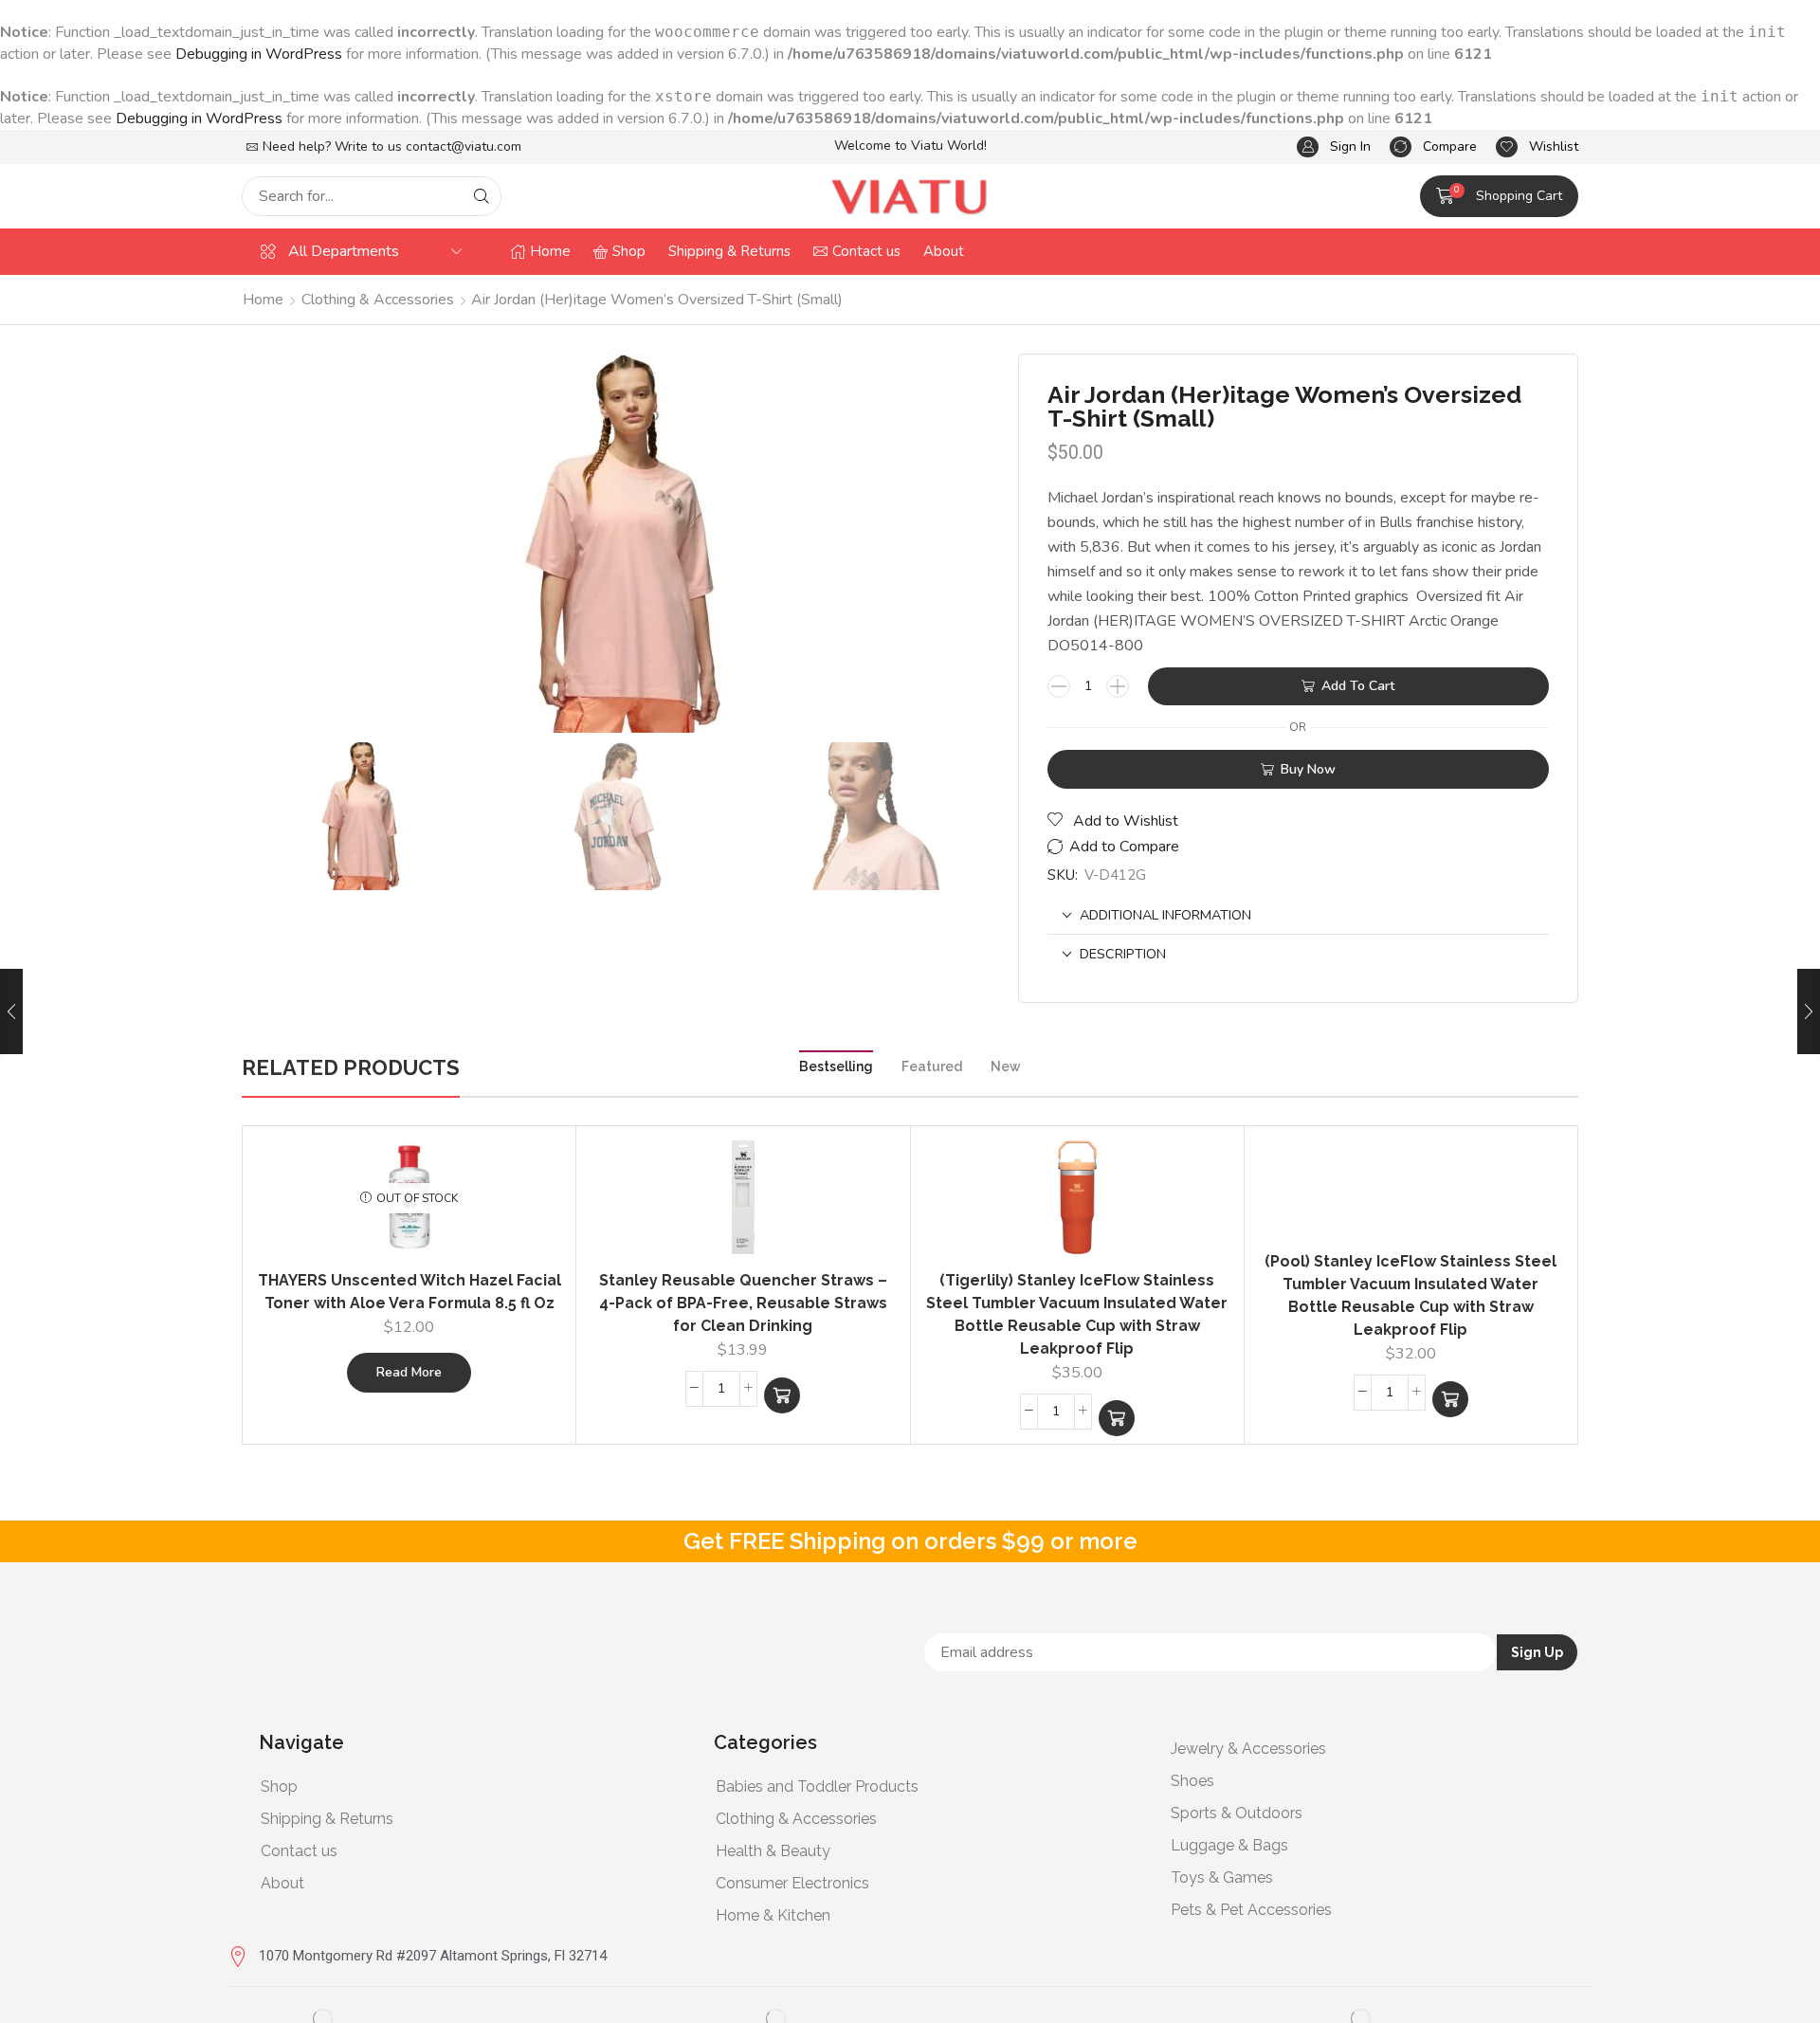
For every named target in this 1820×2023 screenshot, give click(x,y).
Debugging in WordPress (259, 54)
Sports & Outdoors (1237, 1813)
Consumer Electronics (792, 1883)
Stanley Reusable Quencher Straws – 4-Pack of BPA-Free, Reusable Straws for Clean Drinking (743, 1303)
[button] (1334, 147)
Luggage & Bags (1229, 1845)
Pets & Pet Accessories (1251, 1910)
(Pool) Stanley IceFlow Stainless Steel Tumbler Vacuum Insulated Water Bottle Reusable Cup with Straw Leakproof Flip (1410, 1295)
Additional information (1165, 915)
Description (1123, 954)
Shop (279, 1786)
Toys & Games (1222, 1877)
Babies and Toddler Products (817, 1786)
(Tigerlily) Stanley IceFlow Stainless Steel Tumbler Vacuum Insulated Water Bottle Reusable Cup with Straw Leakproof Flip (1077, 1314)
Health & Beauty (773, 1851)
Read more (409, 1372)
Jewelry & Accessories (1248, 1749)
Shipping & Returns (327, 1819)
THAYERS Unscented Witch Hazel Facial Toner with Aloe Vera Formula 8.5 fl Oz (409, 1292)
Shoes (1192, 1781)
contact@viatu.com (464, 146)
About (282, 1883)
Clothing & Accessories (378, 300)
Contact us (299, 1851)
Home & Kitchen (773, 1915)
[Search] (482, 196)
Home (263, 300)
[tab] (1298, 915)
